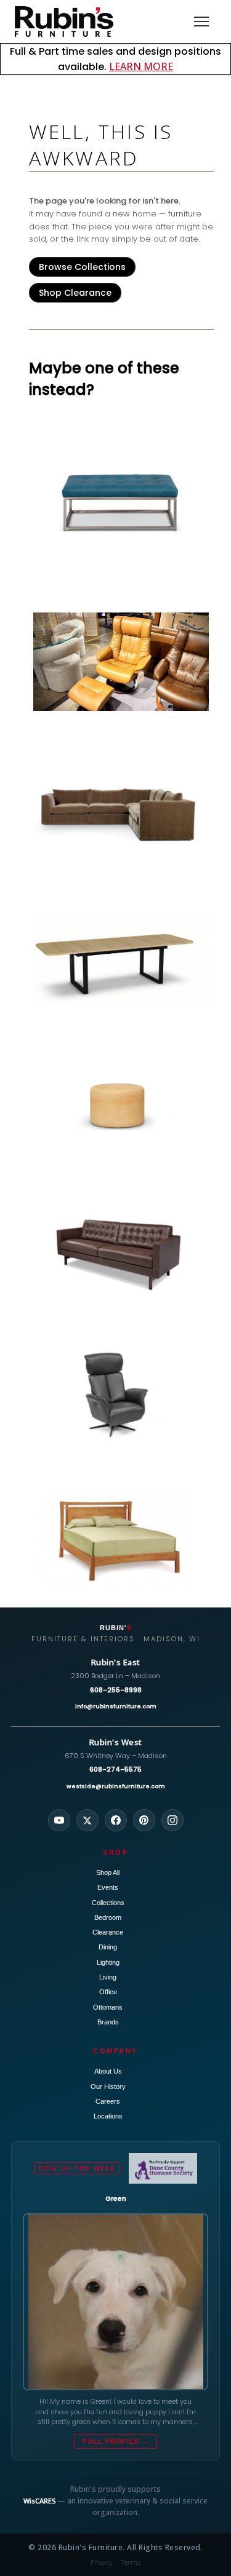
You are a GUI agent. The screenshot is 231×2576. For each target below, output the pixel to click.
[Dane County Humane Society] (163, 2168)
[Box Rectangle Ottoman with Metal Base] (121, 502)
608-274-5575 (115, 1769)
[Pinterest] (144, 1820)
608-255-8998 (116, 1690)
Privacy (102, 2562)
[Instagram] (172, 1820)
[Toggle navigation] (201, 22)
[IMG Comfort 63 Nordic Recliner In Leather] (121, 662)
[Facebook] (116, 1820)
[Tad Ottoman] (121, 1105)
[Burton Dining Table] (121, 960)
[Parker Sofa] (121, 1250)
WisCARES (39, 2501)
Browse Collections (82, 267)
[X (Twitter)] (87, 1820)
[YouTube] (59, 1820)
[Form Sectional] (121, 815)
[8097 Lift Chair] (121, 1395)
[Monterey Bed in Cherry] (121, 1540)
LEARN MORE (141, 66)
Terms (131, 2562)
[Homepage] (64, 22)
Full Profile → (116, 2441)
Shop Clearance (75, 293)
